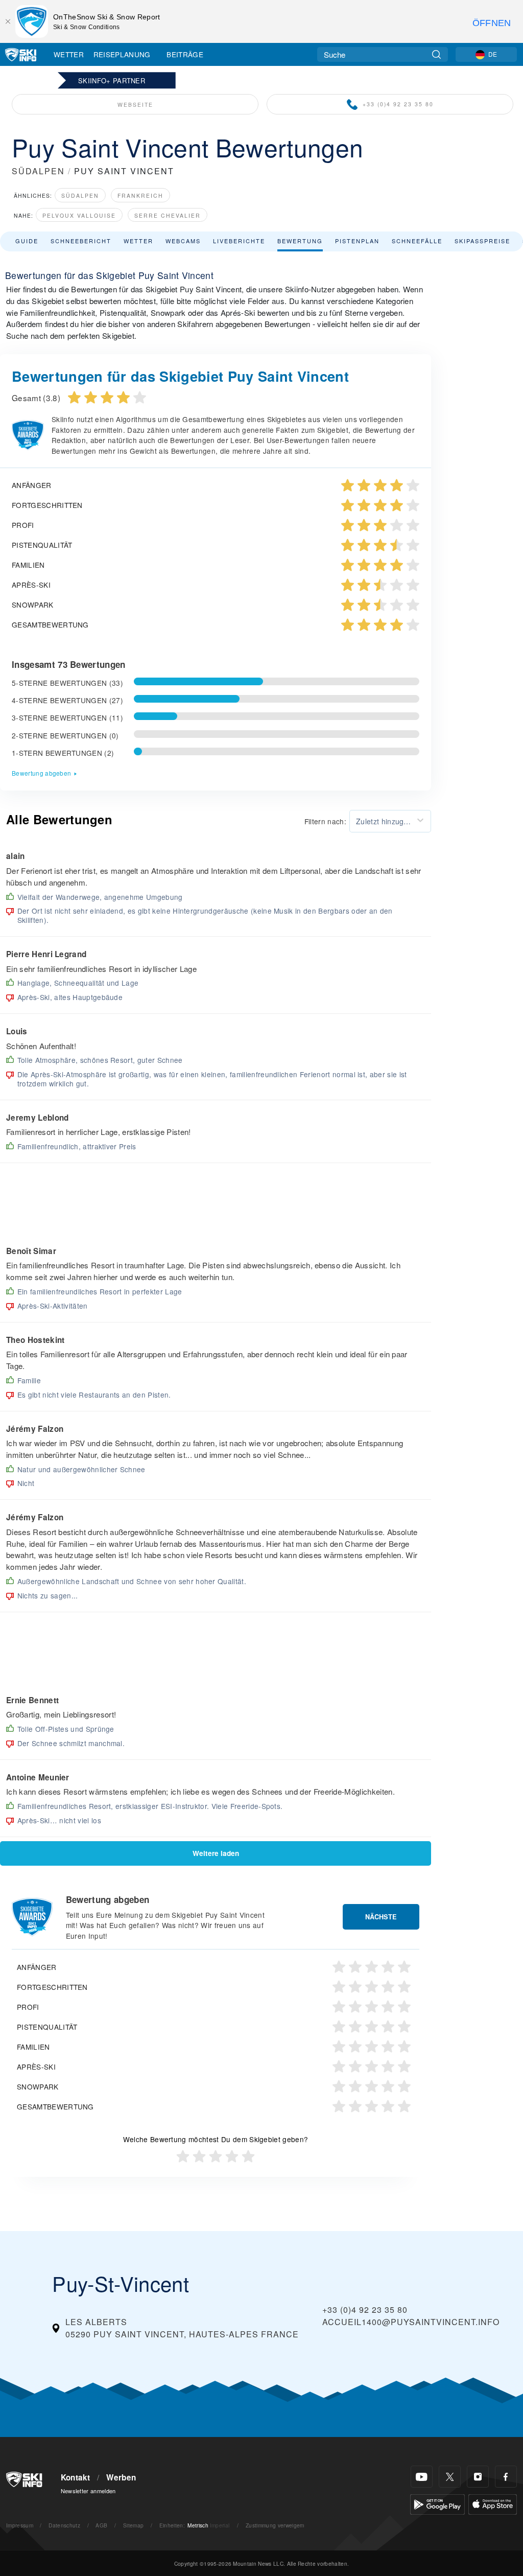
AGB (101, 2525)
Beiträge (185, 54)
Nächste (381, 1917)
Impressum (20, 2525)
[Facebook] (506, 2477)
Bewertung (300, 241)
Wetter (69, 54)
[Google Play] (437, 2503)
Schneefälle (417, 241)
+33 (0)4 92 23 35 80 (398, 104)
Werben (121, 2477)
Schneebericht (81, 241)
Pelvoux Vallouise (79, 215)
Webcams (183, 241)
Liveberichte (239, 241)
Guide (27, 241)
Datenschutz (64, 2525)
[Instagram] (478, 2477)
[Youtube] (422, 2477)
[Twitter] (450, 2477)
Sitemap (133, 2525)
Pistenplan (357, 241)
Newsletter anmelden (88, 2491)
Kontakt (76, 2477)
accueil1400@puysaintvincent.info (411, 2322)
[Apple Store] (493, 2503)
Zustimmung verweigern (275, 2525)
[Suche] (436, 54)
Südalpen (80, 195)
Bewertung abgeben (41, 773)
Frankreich (140, 195)
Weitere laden (216, 1853)
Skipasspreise (482, 241)
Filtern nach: (325, 821)
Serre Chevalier (168, 215)
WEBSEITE (135, 105)
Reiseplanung (122, 54)
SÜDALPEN (38, 171)
